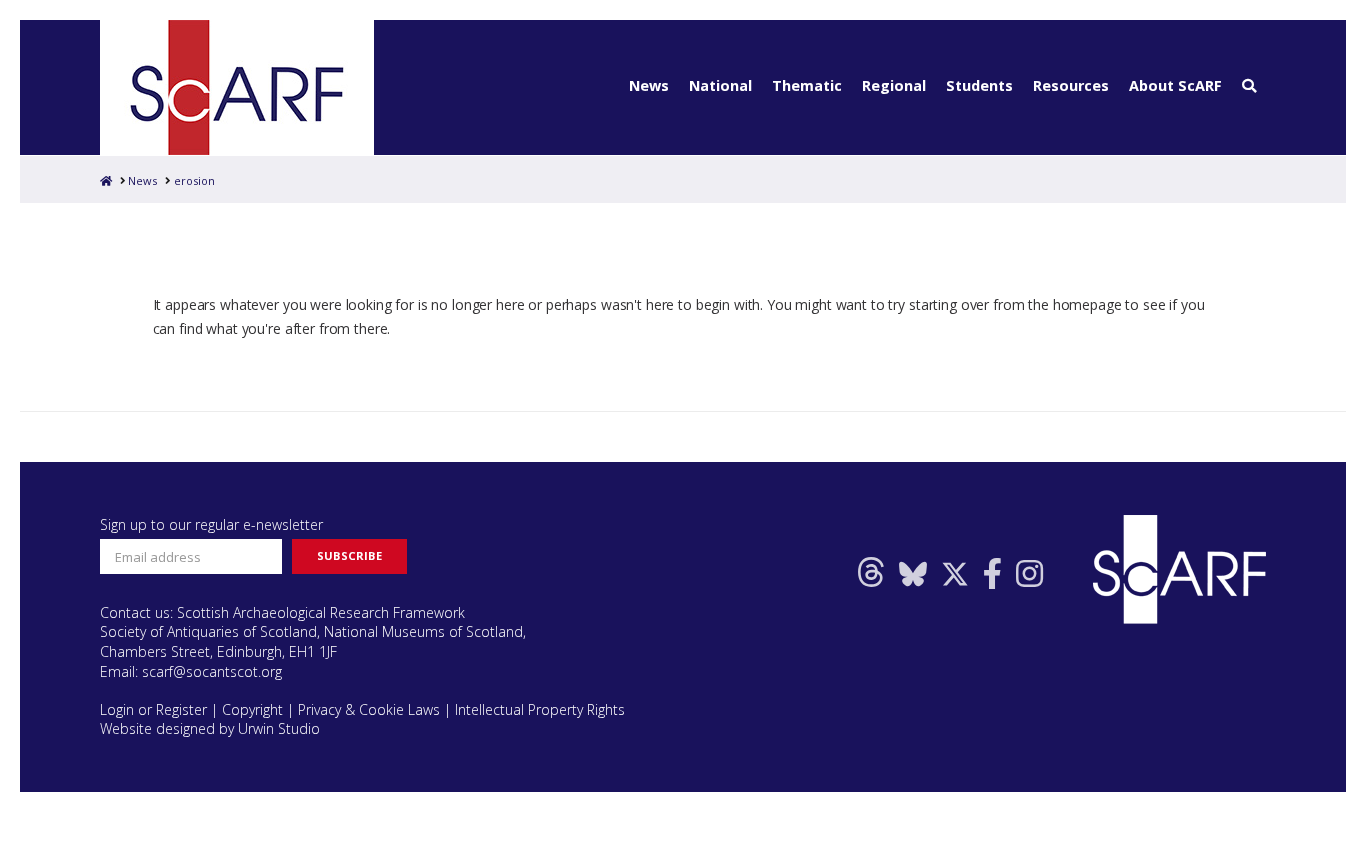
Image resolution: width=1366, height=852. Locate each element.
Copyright (252, 709)
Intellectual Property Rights (540, 709)
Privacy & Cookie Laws (369, 709)
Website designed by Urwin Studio (210, 728)
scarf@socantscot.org (212, 671)
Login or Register (153, 709)
